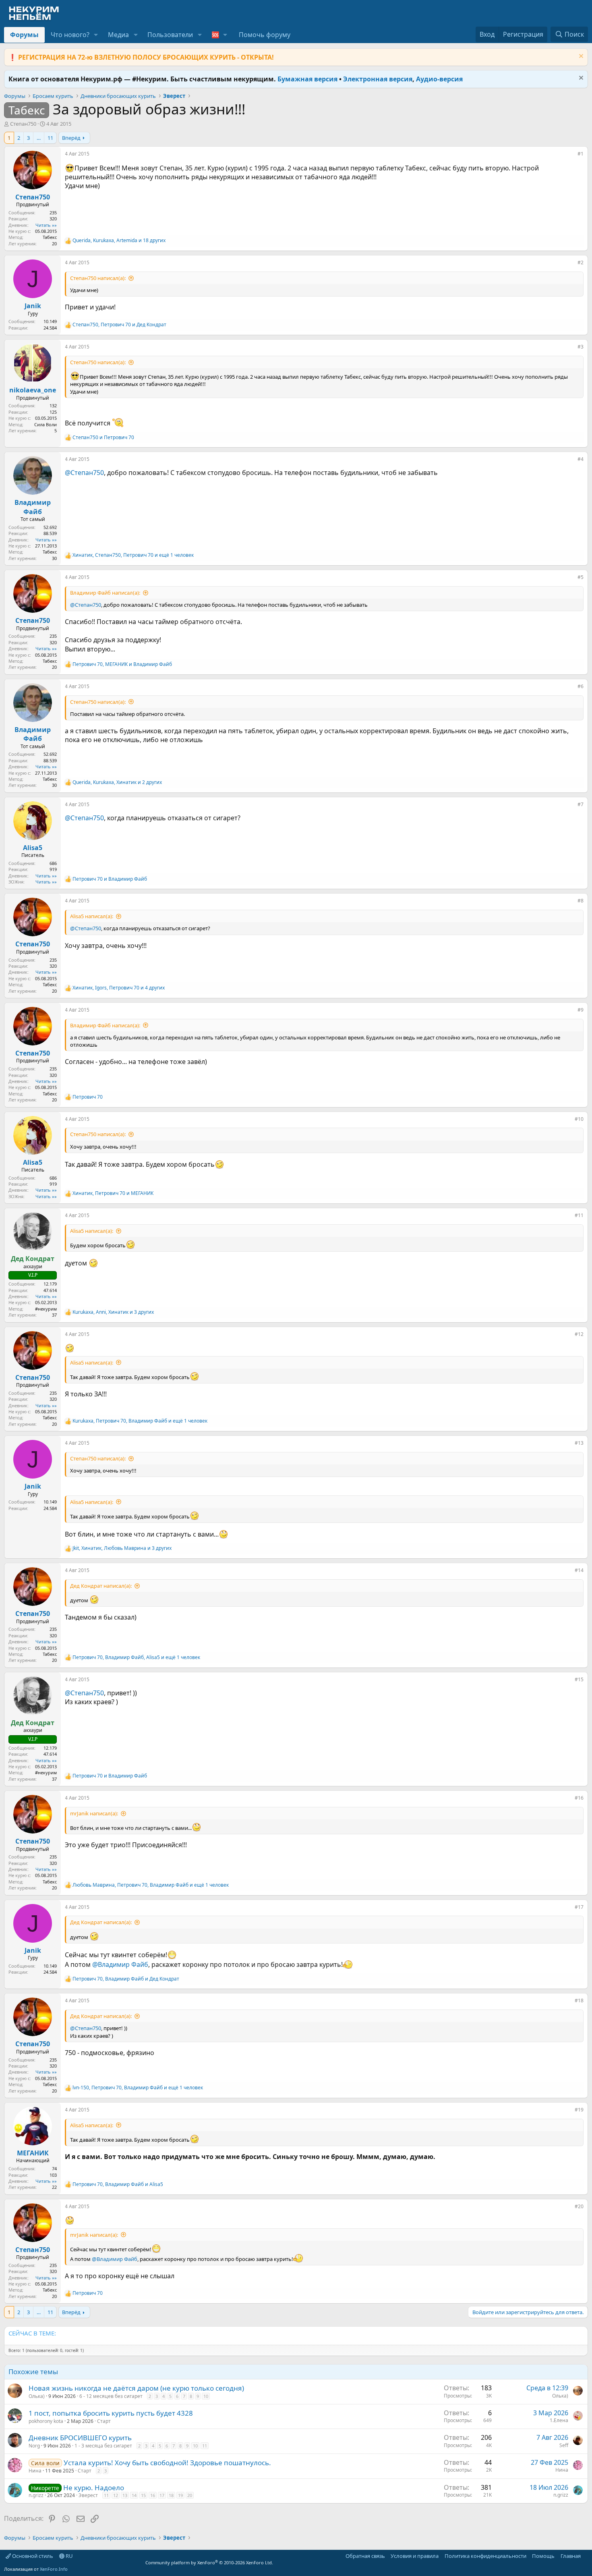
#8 (581, 901)
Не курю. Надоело (94, 2488)
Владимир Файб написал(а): (105, 593)
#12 (579, 1334)
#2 (581, 262)
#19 (579, 2110)
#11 (579, 1215)
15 (143, 2495)
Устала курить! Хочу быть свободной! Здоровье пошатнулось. (167, 2463)
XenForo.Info (54, 2569)
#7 (581, 804)
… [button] (39, 138)
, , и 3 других (113, 1312)
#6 (581, 686)
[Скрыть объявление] (580, 57)
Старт (104, 2421)
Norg (34, 2446)
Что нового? (70, 35)
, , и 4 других (119, 988)
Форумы (24, 35)
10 (206, 2396)
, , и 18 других (119, 241)
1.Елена (559, 2420)
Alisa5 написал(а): (92, 916)
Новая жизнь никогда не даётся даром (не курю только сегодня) (136, 2388)
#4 (581, 459)
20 (190, 2495)
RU (69, 2556)
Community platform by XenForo (209, 2563)
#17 (579, 1907)
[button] (96, 35)
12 (116, 2495)
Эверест (88, 2495)
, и (119, 325)
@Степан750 (84, 473)
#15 (579, 1679)
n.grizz (36, 2495)
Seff (564, 2445)
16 (153, 2495)
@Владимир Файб (120, 1964)
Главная (571, 2556)
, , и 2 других (117, 782)
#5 (581, 577)
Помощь (543, 2556)
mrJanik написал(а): (94, 1813)
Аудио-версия (439, 79)
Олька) (37, 2396)
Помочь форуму (265, 35)
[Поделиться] (572, 156)
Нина (35, 2471)
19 (180, 2495)
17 (162, 2495)
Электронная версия (378, 79)
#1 (581, 154)
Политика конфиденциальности (485, 2556)
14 (134, 2495)
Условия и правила (415, 2556)
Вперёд (71, 138)
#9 (581, 1010)
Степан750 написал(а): (98, 278)
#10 (579, 1119)
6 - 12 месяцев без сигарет (111, 2396)
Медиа (118, 35)
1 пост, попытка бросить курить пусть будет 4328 (111, 2413)
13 (125, 2495)
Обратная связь (365, 2556)
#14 (579, 1570)
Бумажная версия (307, 79)
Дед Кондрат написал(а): (101, 1586)
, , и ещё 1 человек (133, 555)
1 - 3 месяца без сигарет (103, 2446)
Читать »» (46, 225)
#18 (579, 2000)
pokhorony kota (46, 2421)
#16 (579, 1798)
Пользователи (170, 35)
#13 (579, 1443)
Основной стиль (32, 2556)
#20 (579, 2206)
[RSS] (586, 2556)
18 (171, 2495)
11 (50, 138)
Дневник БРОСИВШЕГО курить (80, 2438)
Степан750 (23, 124)
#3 (581, 347)
